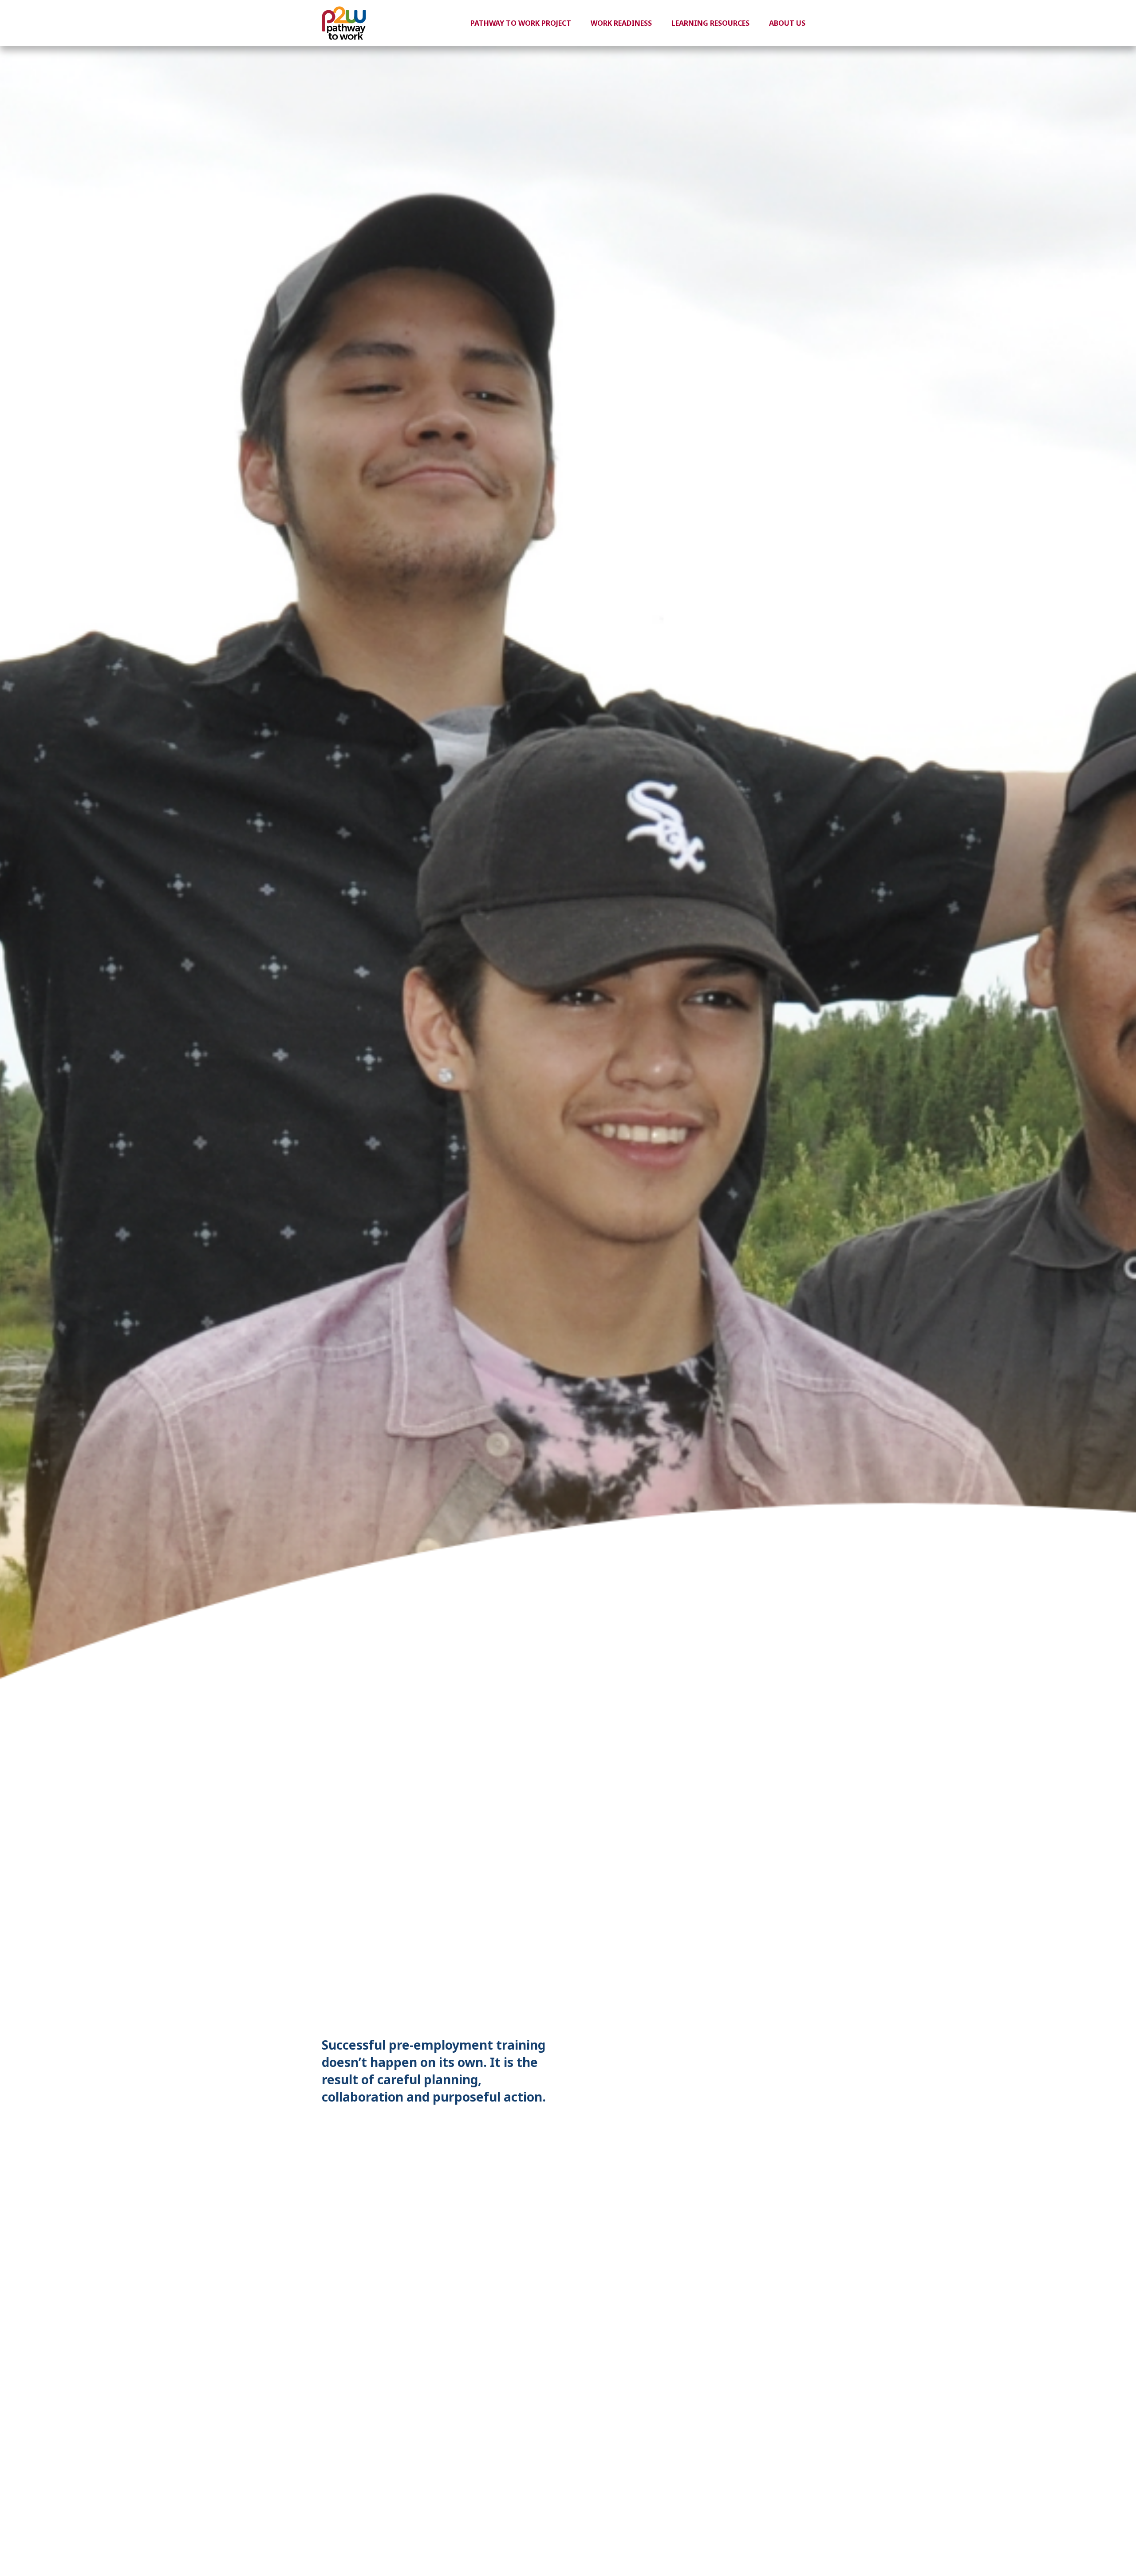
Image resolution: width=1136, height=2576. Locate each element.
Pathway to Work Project (521, 23)
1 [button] (766, 2075)
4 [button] (806, 2075)
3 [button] (793, 2075)
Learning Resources (710, 23)
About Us (787, 23)
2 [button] (780, 2075)
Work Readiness (621, 23)
